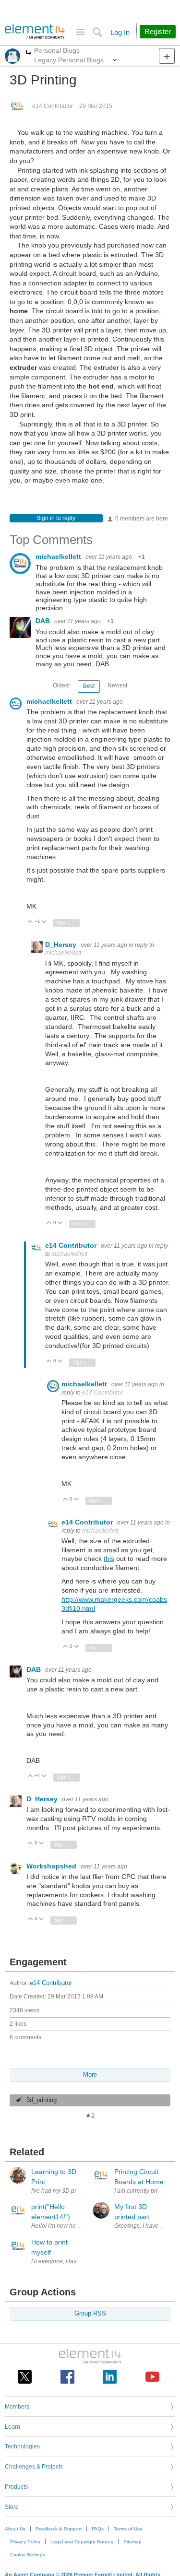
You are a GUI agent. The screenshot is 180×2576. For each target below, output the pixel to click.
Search (97, 32)
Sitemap (132, 2542)
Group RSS (90, 2314)
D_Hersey (62, 945)
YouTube (152, 2377)
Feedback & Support (59, 2529)
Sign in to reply (56, 518)
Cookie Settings (28, 2555)
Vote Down (44, 922)
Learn (12, 2427)
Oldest (61, 685)
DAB (44, 621)
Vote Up (30, 922)
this (109, 1559)
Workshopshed (52, 1866)
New (167, 56)
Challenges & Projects (34, 2467)
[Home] (35, 32)
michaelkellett (59, 556)
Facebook (67, 2377)
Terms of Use (128, 2529)
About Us (15, 2529)
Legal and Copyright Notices (82, 2542)
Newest (117, 685)
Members (17, 2407)
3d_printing (42, 2100)
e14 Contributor (53, 106)
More (29, 53)
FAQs (98, 2529)
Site (80, 32)
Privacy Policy (25, 2542)
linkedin (110, 2377)
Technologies (22, 2446)
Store (12, 2507)
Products (16, 2487)
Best (89, 686)
